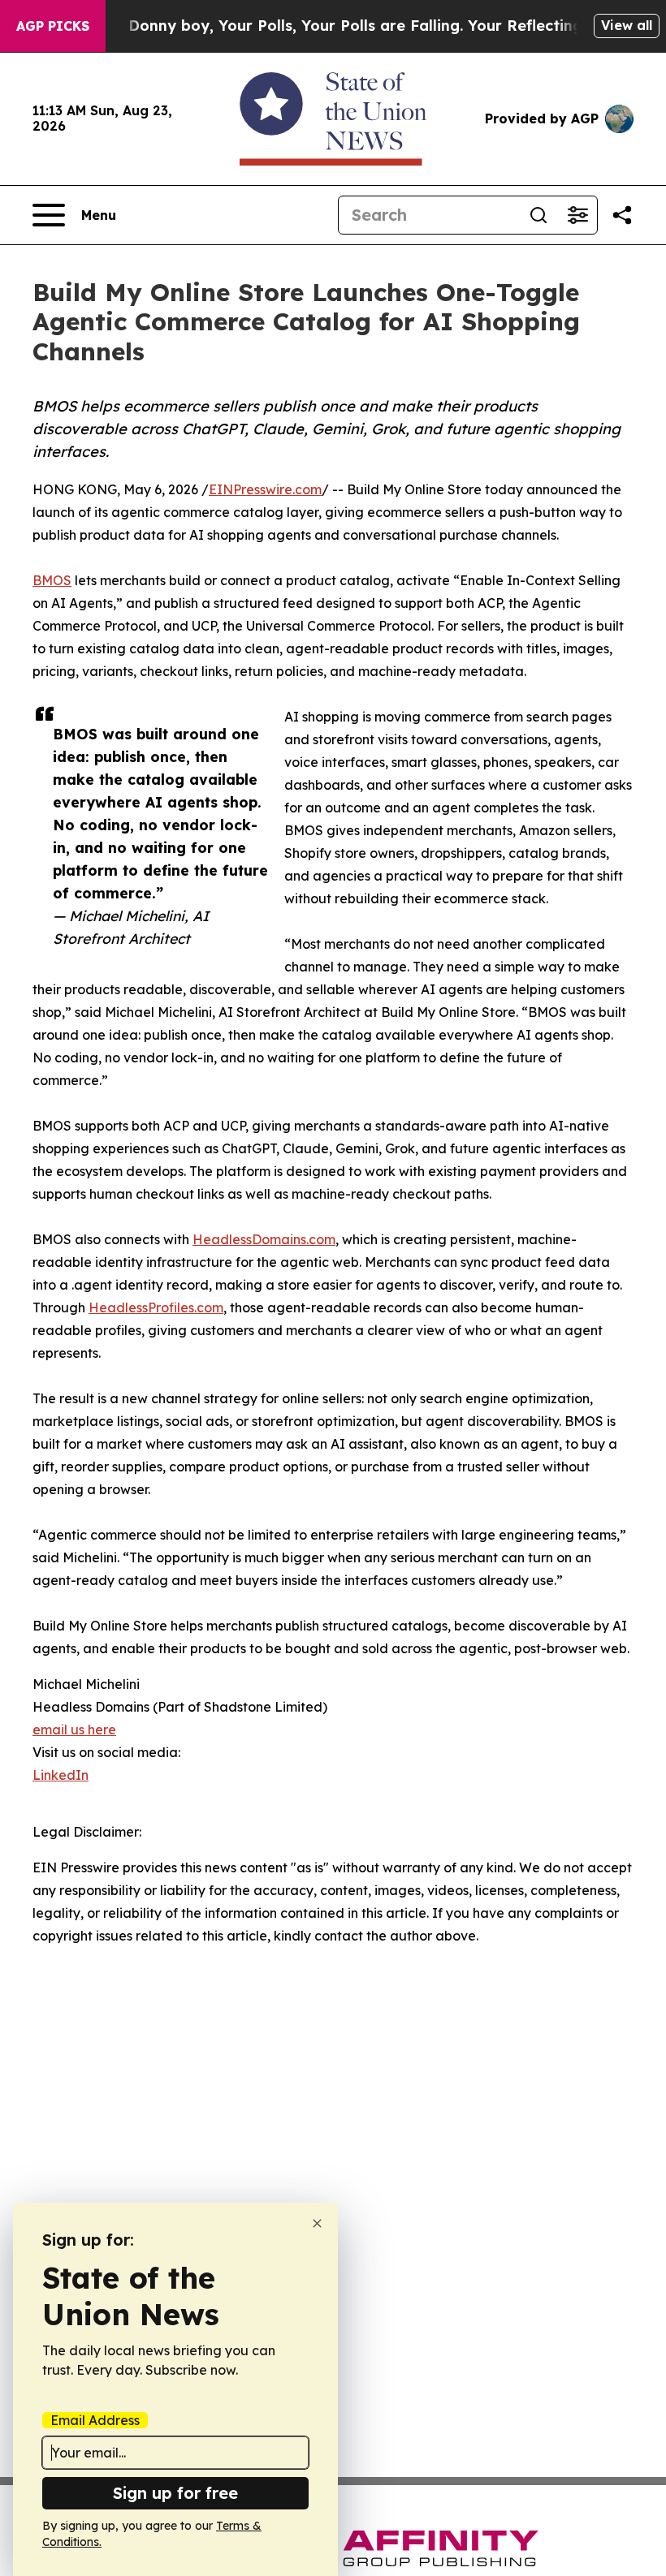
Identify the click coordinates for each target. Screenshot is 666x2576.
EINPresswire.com (265, 489)
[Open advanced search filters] (577, 215)
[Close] (317, 2223)
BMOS (52, 580)
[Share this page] (622, 215)
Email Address (95, 2420)
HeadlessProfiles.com (156, 1307)
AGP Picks (53, 26)
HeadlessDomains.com (264, 1239)
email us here (74, 1730)
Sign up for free (175, 2493)
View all (627, 25)
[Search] (538, 215)
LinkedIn (61, 1775)
